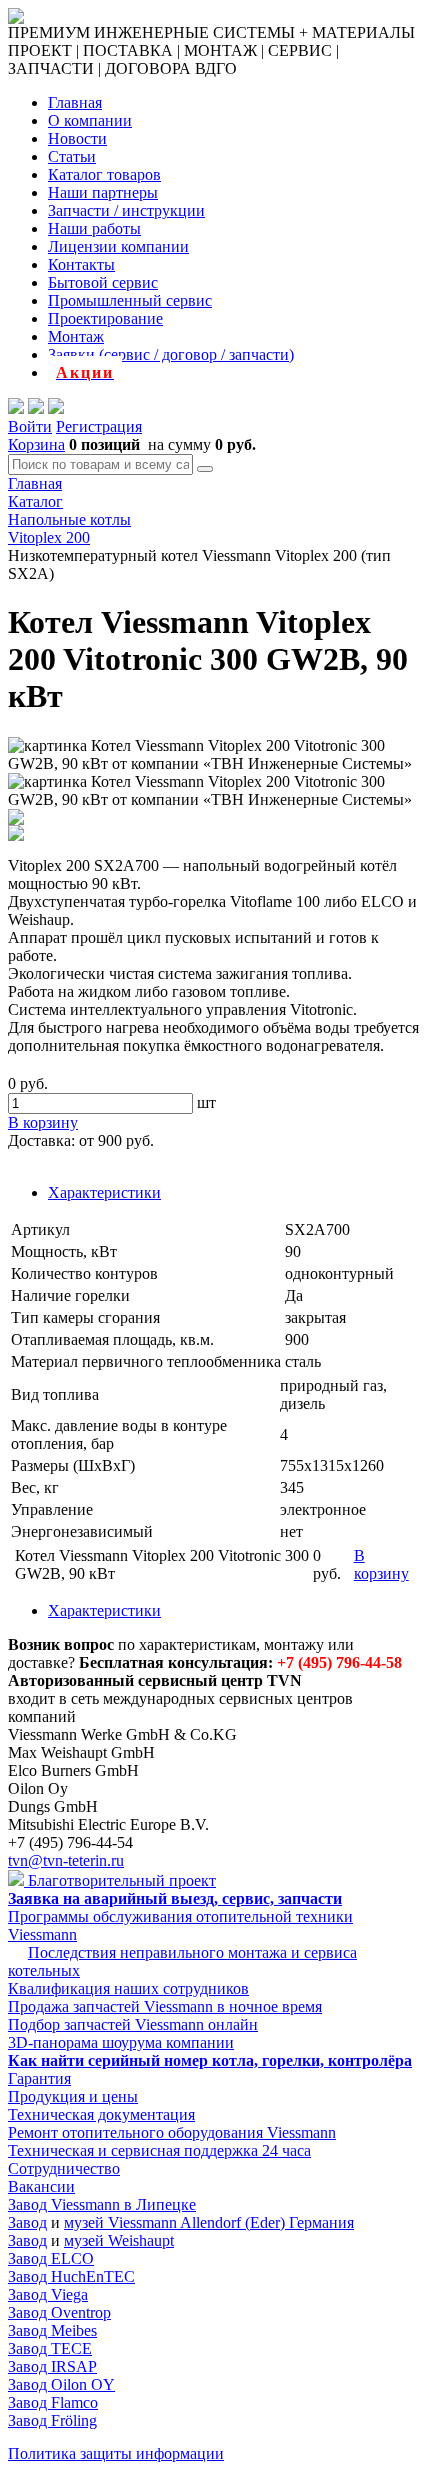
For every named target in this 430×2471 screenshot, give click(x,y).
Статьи (72, 156)
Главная (75, 102)
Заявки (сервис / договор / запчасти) (171, 354)
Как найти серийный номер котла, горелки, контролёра (210, 2060)
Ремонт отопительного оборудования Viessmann (172, 2132)
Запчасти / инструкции (126, 210)
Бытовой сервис (103, 282)
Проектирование (105, 318)
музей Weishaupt (119, 2240)
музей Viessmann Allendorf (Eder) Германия (209, 2222)
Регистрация (99, 426)
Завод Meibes (52, 2330)
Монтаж (76, 336)
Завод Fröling (52, 2420)
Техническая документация (101, 2114)
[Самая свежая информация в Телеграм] (56, 408)
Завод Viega (48, 2294)
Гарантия (39, 2078)
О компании (90, 120)
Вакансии (41, 2186)
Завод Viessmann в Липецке (102, 2204)
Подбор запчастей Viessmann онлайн (133, 2024)
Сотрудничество (64, 2168)
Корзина (36, 444)
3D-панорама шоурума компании (121, 2042)
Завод (27, 2222)
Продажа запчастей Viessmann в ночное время (165, 2006)
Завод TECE (50, 2348)
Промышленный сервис (130, 300)
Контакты (81, 264)
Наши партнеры (103, 192)
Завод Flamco (53, 2402)
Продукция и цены (73, 2096)
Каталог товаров (104, 174)
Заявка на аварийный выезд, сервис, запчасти (175, 1898)
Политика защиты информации (116, 2453)
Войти (30, 426)
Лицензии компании (118, 246)
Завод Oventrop (59, 2312)
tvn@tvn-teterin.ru (66, 1860)
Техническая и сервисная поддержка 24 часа (159, 2150)
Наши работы (94, 228)
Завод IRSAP (52, 2366)
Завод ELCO (51, 2258)
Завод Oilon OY (61, 2384)
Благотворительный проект (120, 1880)
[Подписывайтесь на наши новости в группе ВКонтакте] (36, 408)
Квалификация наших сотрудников (128, 1988)
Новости (77, 138)
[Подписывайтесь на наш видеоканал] (16, 408)
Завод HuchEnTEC (71, 2276)
